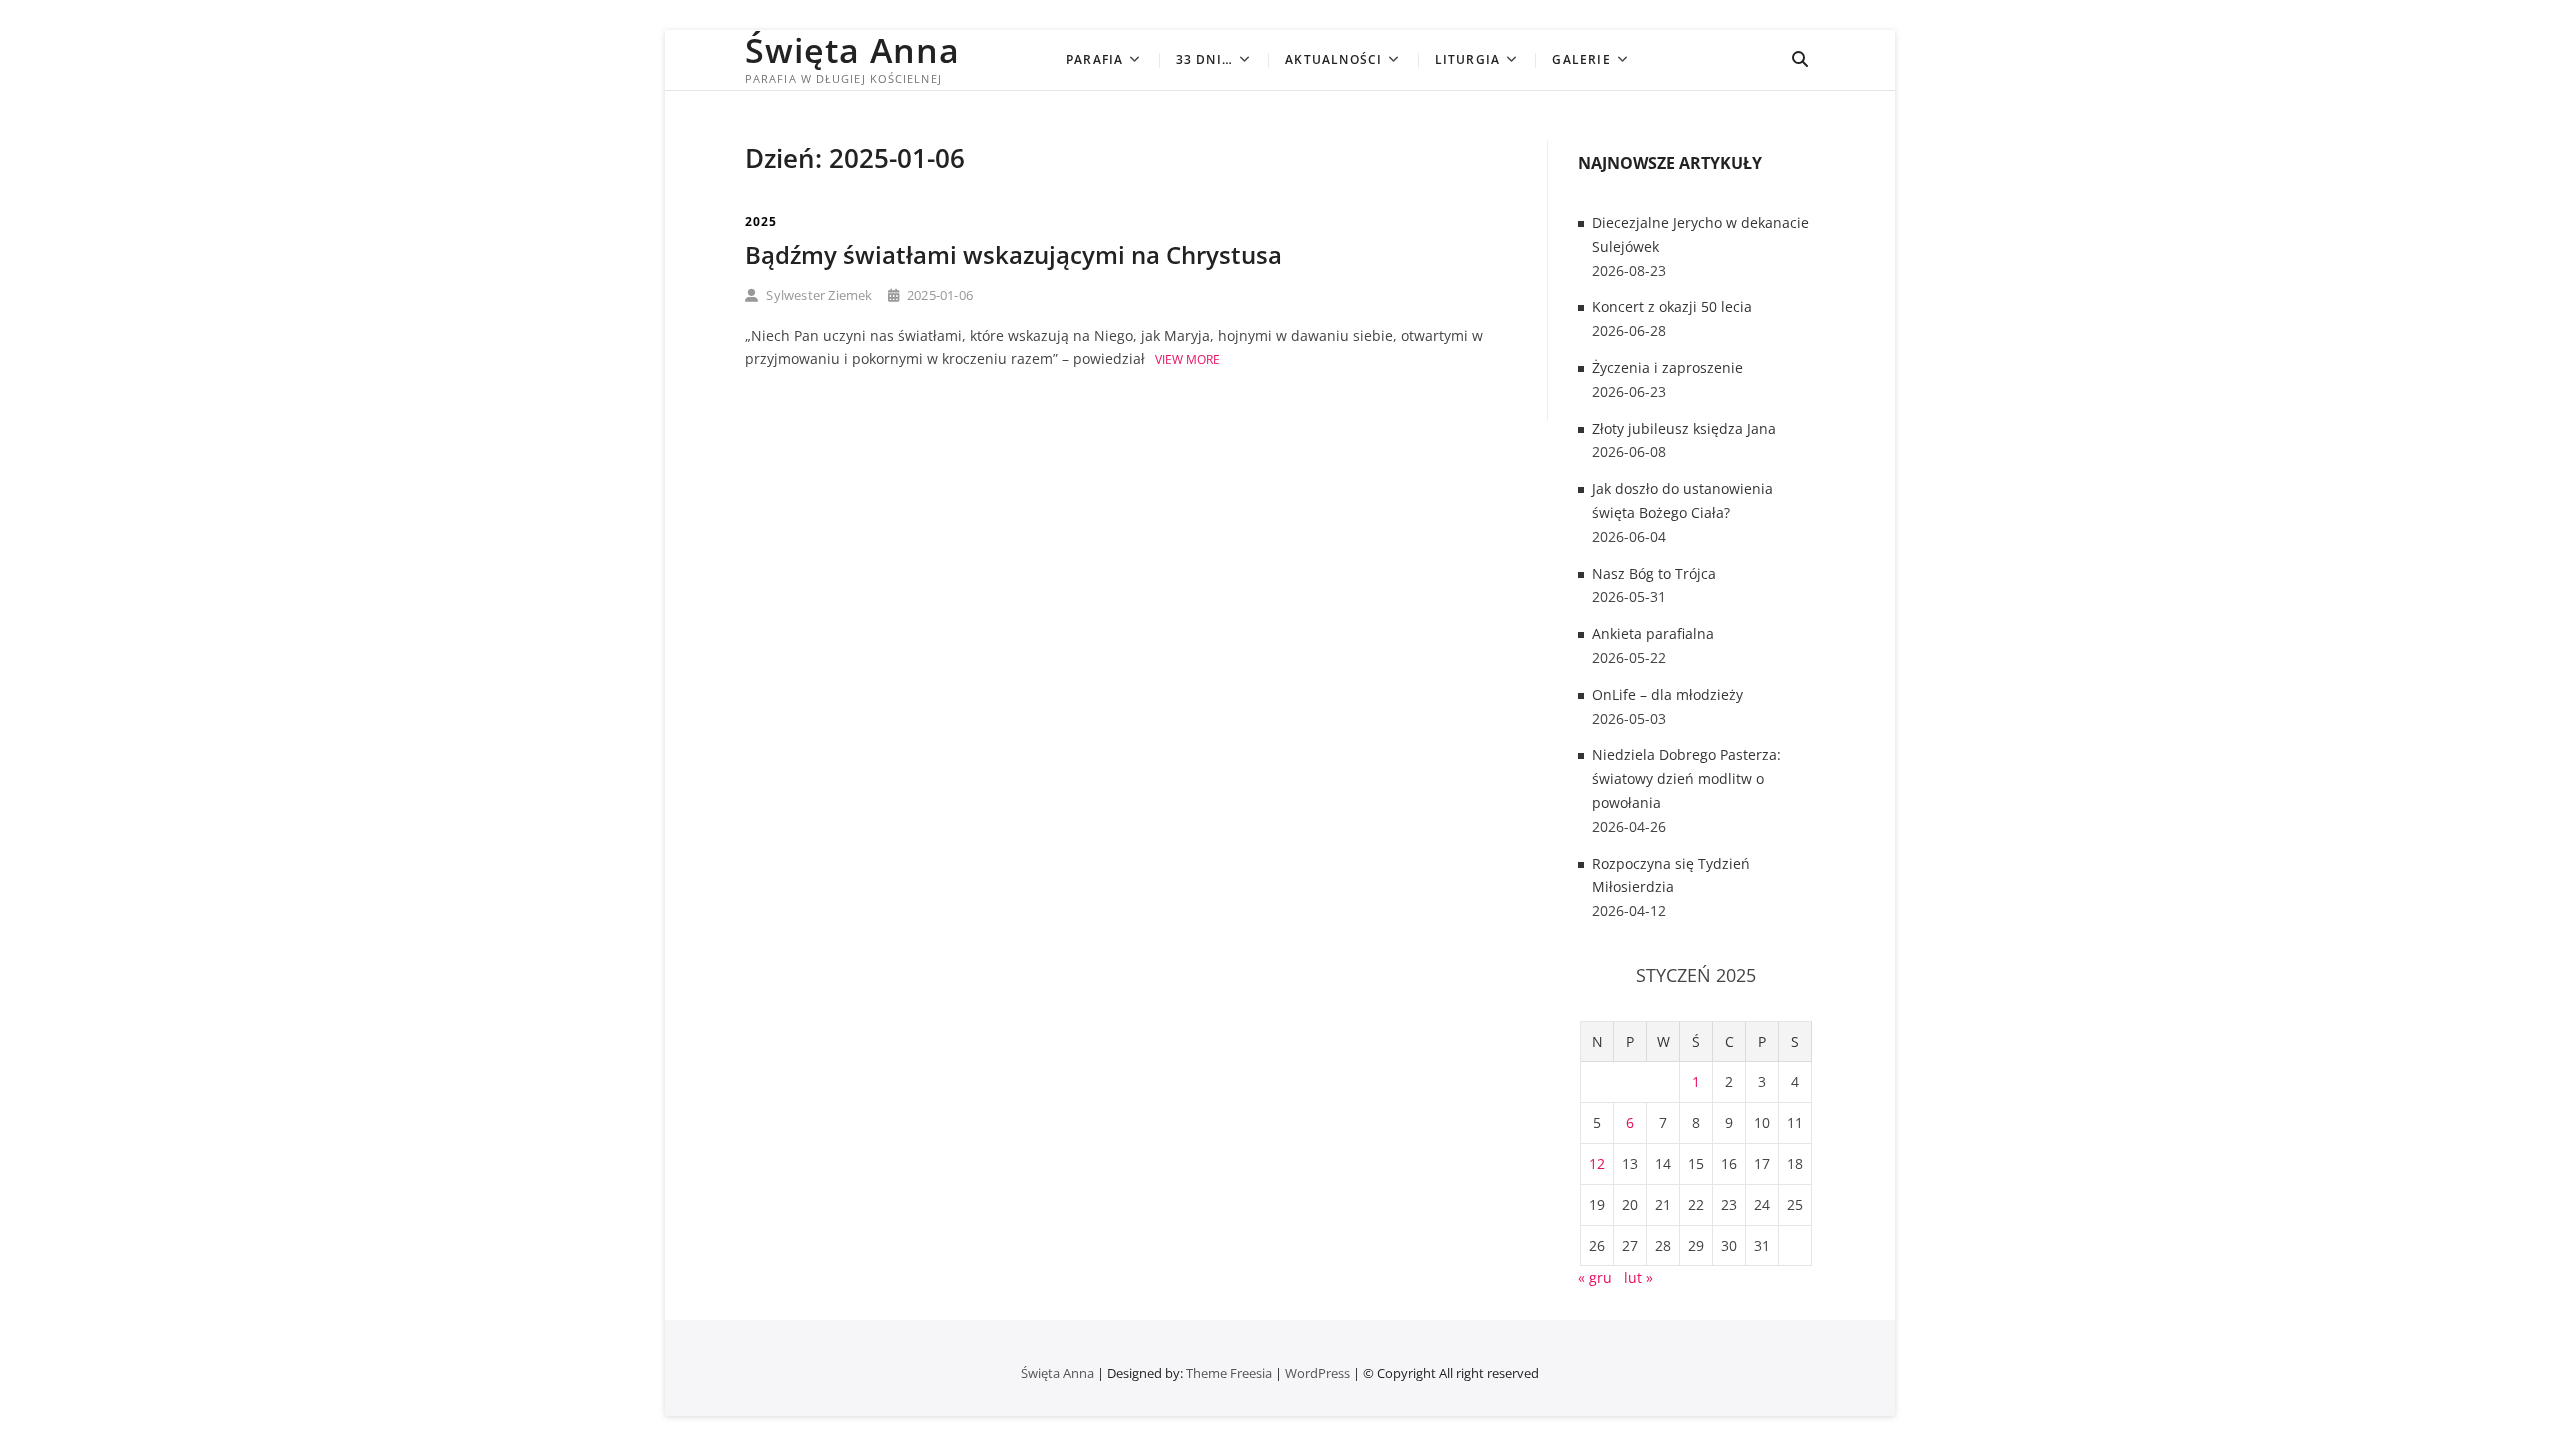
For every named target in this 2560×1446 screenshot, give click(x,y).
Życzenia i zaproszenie (1667, 367)
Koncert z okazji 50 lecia (1672, 306)
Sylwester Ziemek (817, 295)
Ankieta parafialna (1653, 633)
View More (1187, 359)
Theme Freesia (1229, 1373)
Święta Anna (852, 50)
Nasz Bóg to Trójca (1654, 573)
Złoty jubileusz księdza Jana (1684, 428)
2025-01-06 (938, 295)
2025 (761, 221)
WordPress (1317, 1373)
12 (1597, 1163)
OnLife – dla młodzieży (1667, 694)
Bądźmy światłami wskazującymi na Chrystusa (1013, 254)
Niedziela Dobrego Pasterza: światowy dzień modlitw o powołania (1686, 778)
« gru (1595, 1277)
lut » (1638, 1277)
